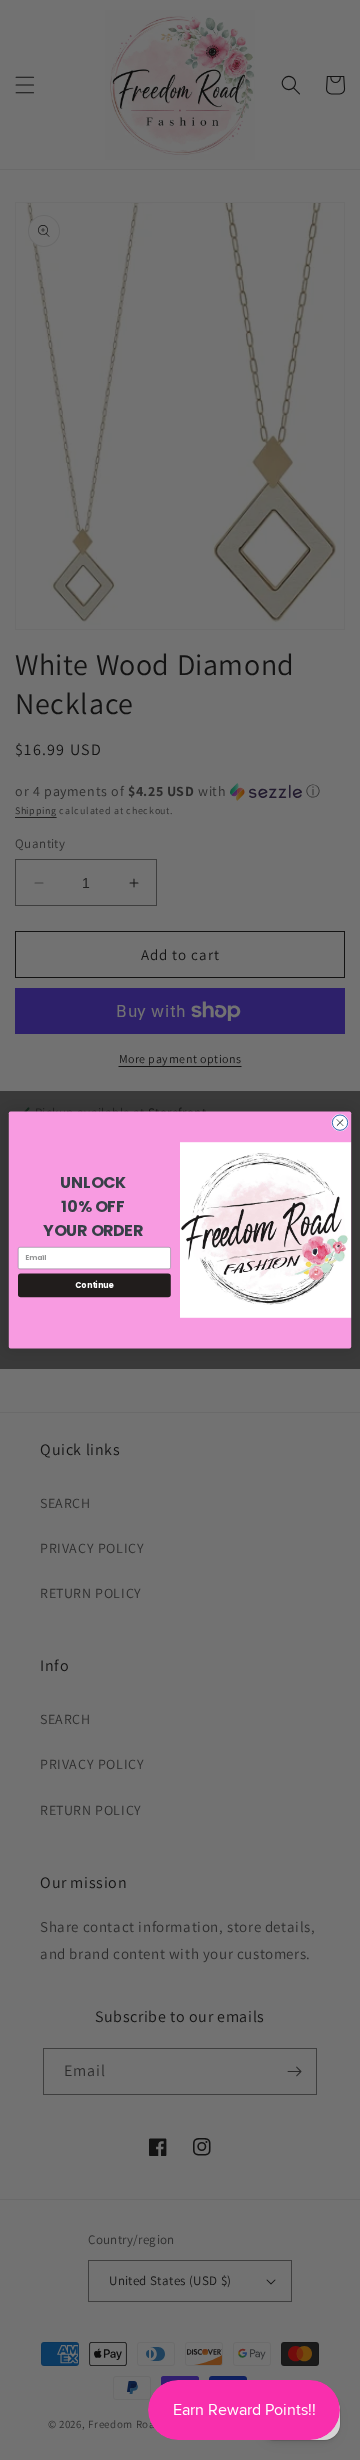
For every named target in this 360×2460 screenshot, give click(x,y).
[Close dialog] (339, 1122)
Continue (94, 1284)
